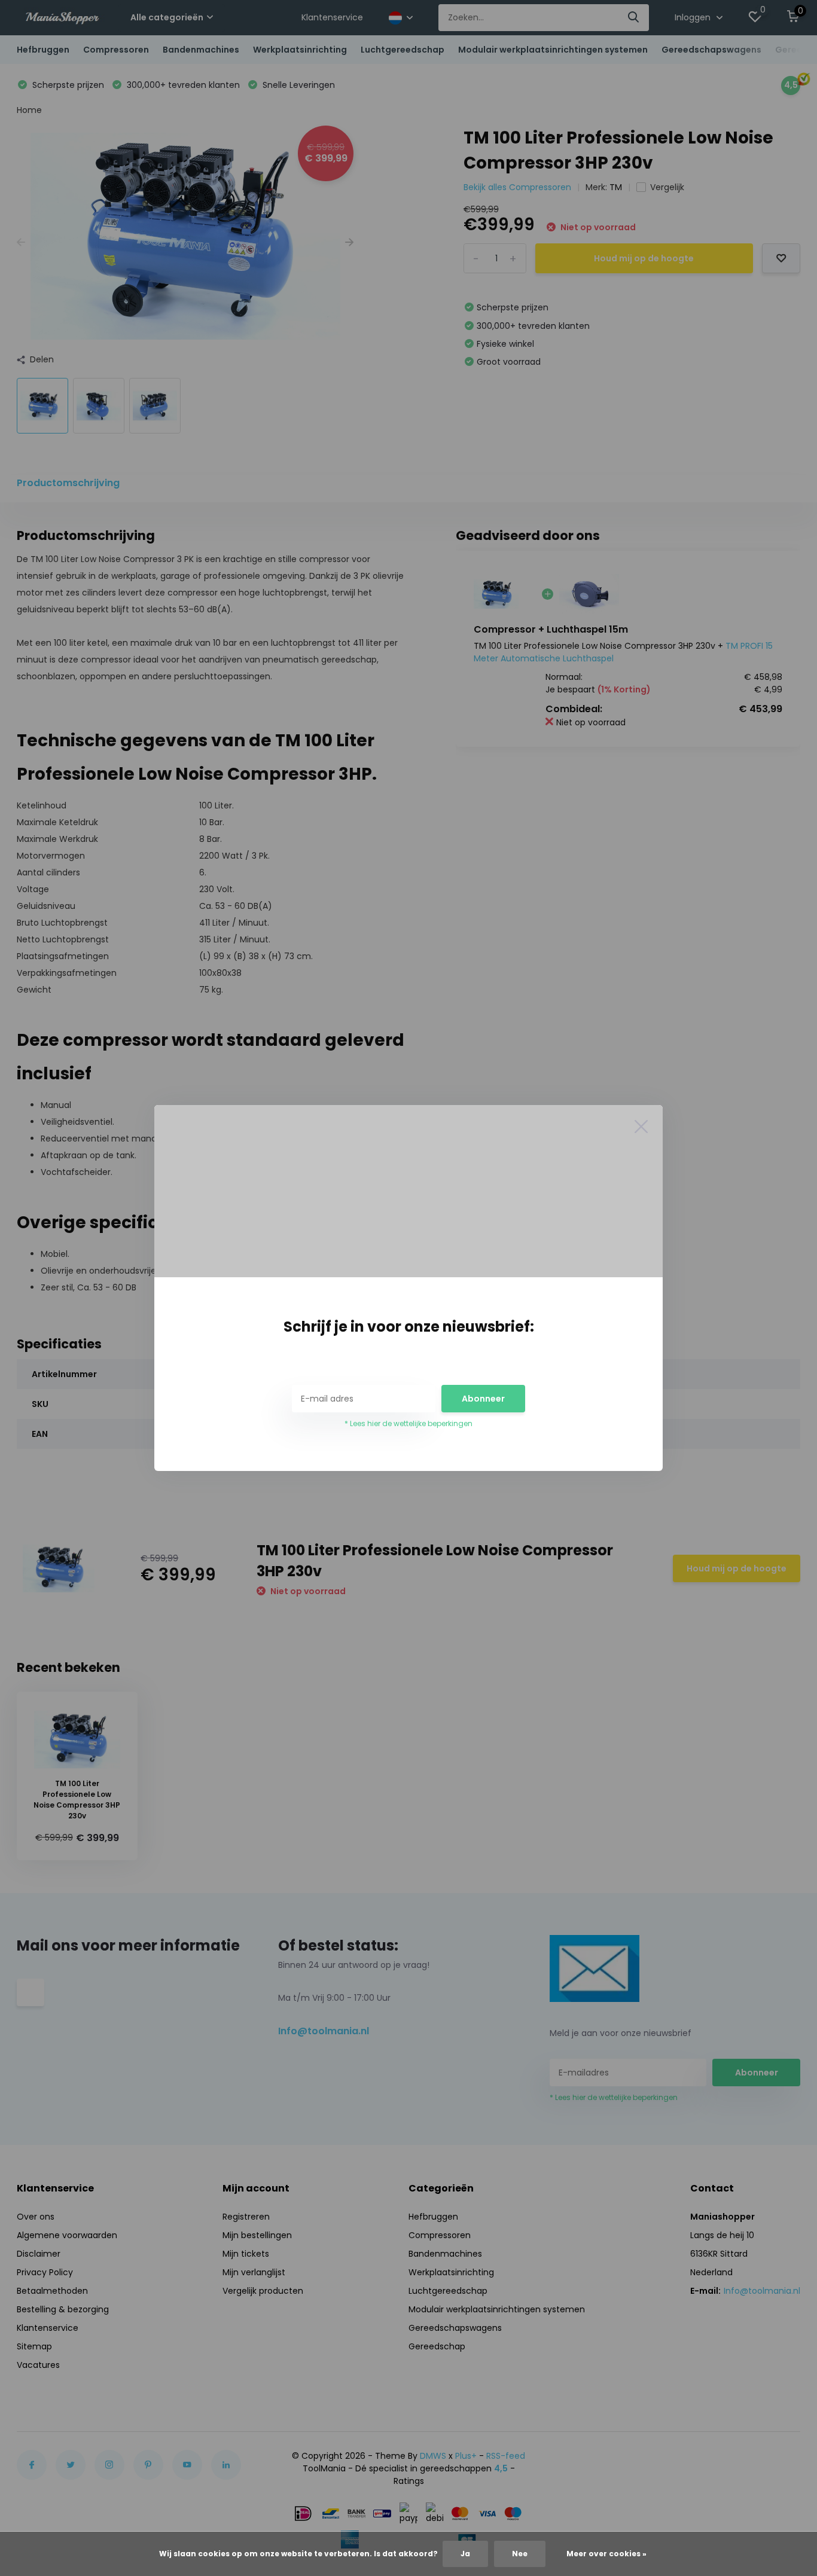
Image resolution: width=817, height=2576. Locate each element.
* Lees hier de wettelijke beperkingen (408, 1423)
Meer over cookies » (606, 2554)
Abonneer (483, 1399)
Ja (465, 2554)
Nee (520, 2554)
